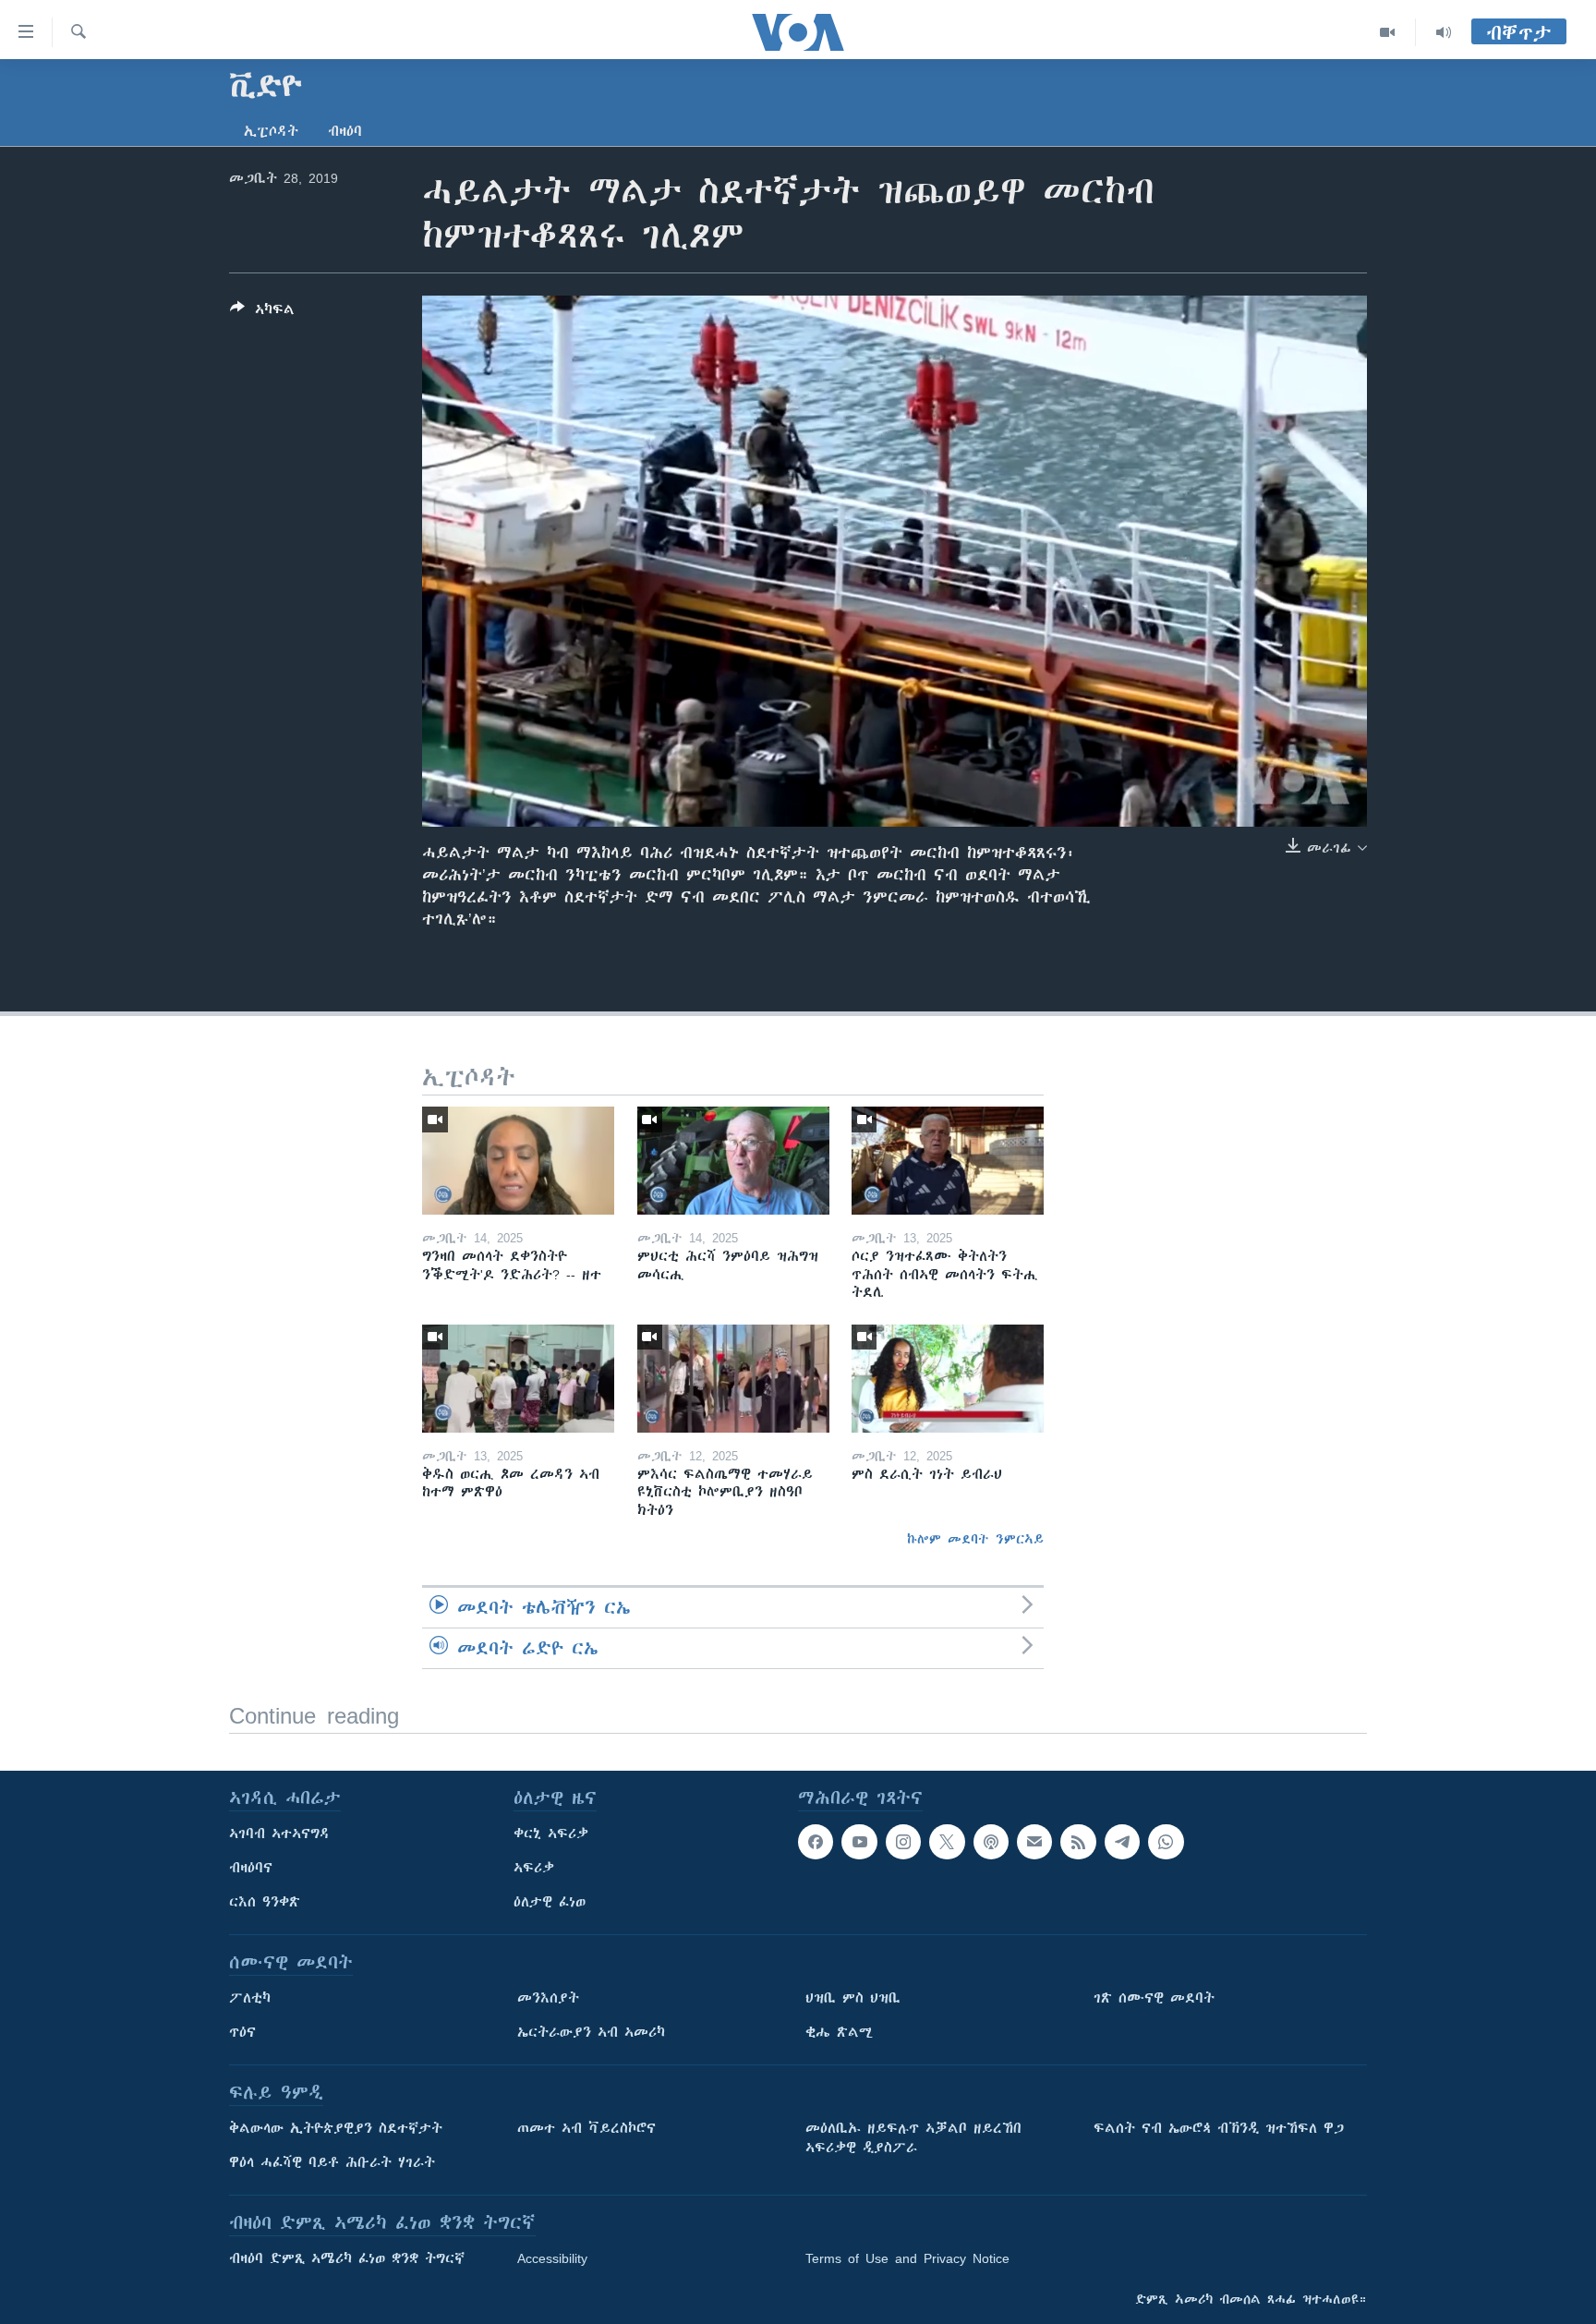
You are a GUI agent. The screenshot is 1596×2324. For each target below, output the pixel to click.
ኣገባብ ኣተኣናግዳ (279, 1834)
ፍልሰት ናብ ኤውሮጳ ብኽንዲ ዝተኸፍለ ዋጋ (1219, 2128)
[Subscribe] (1034, 1842)
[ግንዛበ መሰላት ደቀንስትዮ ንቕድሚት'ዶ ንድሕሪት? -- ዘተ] (518, 1161)
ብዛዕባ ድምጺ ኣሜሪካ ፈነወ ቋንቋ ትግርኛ (347, 2258)
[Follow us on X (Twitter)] (947, 1842)
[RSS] (1078, 1842)
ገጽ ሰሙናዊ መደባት (1154, 1998)
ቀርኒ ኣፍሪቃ (551, 1834)
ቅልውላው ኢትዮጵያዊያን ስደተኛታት (336, 2128)
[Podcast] (991, 1842)
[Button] (262, 313)
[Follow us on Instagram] (903, 1842)
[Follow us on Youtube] (859, 1842)
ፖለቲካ (250, 1998)
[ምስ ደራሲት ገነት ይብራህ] (948, 1379)
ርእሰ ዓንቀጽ (265, 1902)
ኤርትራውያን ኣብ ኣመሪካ (591, 2032)
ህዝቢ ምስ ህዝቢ (853, 1998)
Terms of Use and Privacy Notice (907, 2258)
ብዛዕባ (345, 131)
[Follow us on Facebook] (816, 1842)
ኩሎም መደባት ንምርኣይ (975, 1539)
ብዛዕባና (251, 1868)
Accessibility (552, 2258)
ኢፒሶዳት (271, 131)
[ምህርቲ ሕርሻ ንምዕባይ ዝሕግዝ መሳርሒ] (733, 1161)
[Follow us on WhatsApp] (1166, 1842)
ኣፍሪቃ (534, 1868)
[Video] (1388, 32)
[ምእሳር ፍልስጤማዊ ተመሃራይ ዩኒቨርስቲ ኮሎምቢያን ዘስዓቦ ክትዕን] (733, 1379)
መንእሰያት (548, 1998)
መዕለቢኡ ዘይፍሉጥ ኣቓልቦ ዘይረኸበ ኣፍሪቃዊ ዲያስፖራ (913, 2138)
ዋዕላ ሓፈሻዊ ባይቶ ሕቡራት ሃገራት (332, 2162)
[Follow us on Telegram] (1122, 1842)
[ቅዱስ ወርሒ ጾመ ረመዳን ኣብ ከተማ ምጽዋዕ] (518, 1379)
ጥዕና (242, 2032)
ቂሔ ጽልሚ (839, 2032)
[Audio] (1444, 32)
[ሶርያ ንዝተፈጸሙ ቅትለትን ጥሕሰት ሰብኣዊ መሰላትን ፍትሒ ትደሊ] (948, 1161)
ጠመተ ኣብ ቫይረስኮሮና (586, 2128)
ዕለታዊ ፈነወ (550, 1902)
